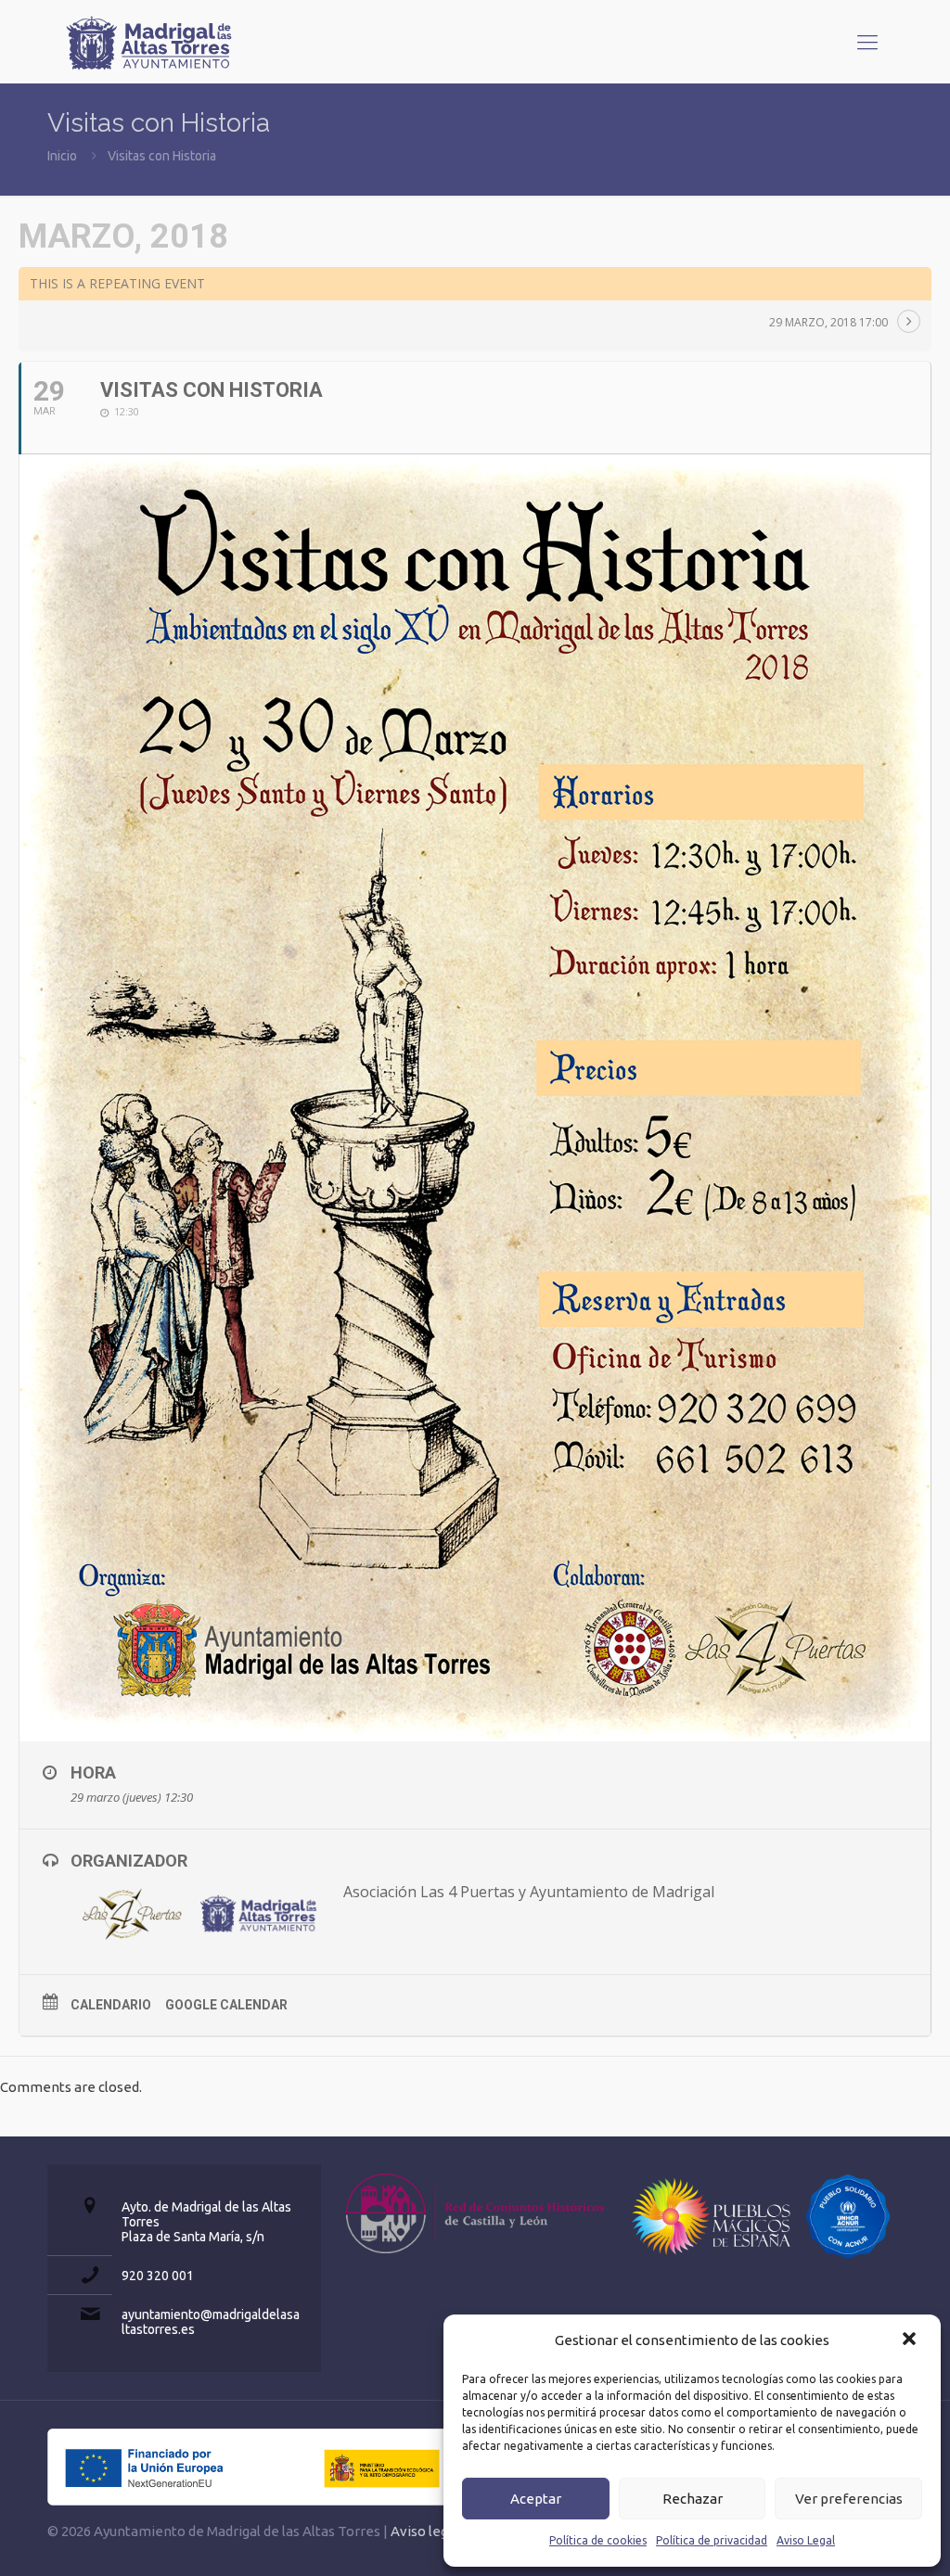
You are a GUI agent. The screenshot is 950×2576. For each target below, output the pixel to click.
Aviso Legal (806, 2540)
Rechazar (693, 2499)
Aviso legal (425, 2531)
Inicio (62, 156)
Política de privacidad (712, 2540)
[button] (911, 2340)
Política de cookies (598, 2540)
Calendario (111, 2005)
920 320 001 (158, 2276)
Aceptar (536, 2499)
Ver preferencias (849, 2499)
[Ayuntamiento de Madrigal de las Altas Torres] (149, 42)
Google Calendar (226, 2005)
